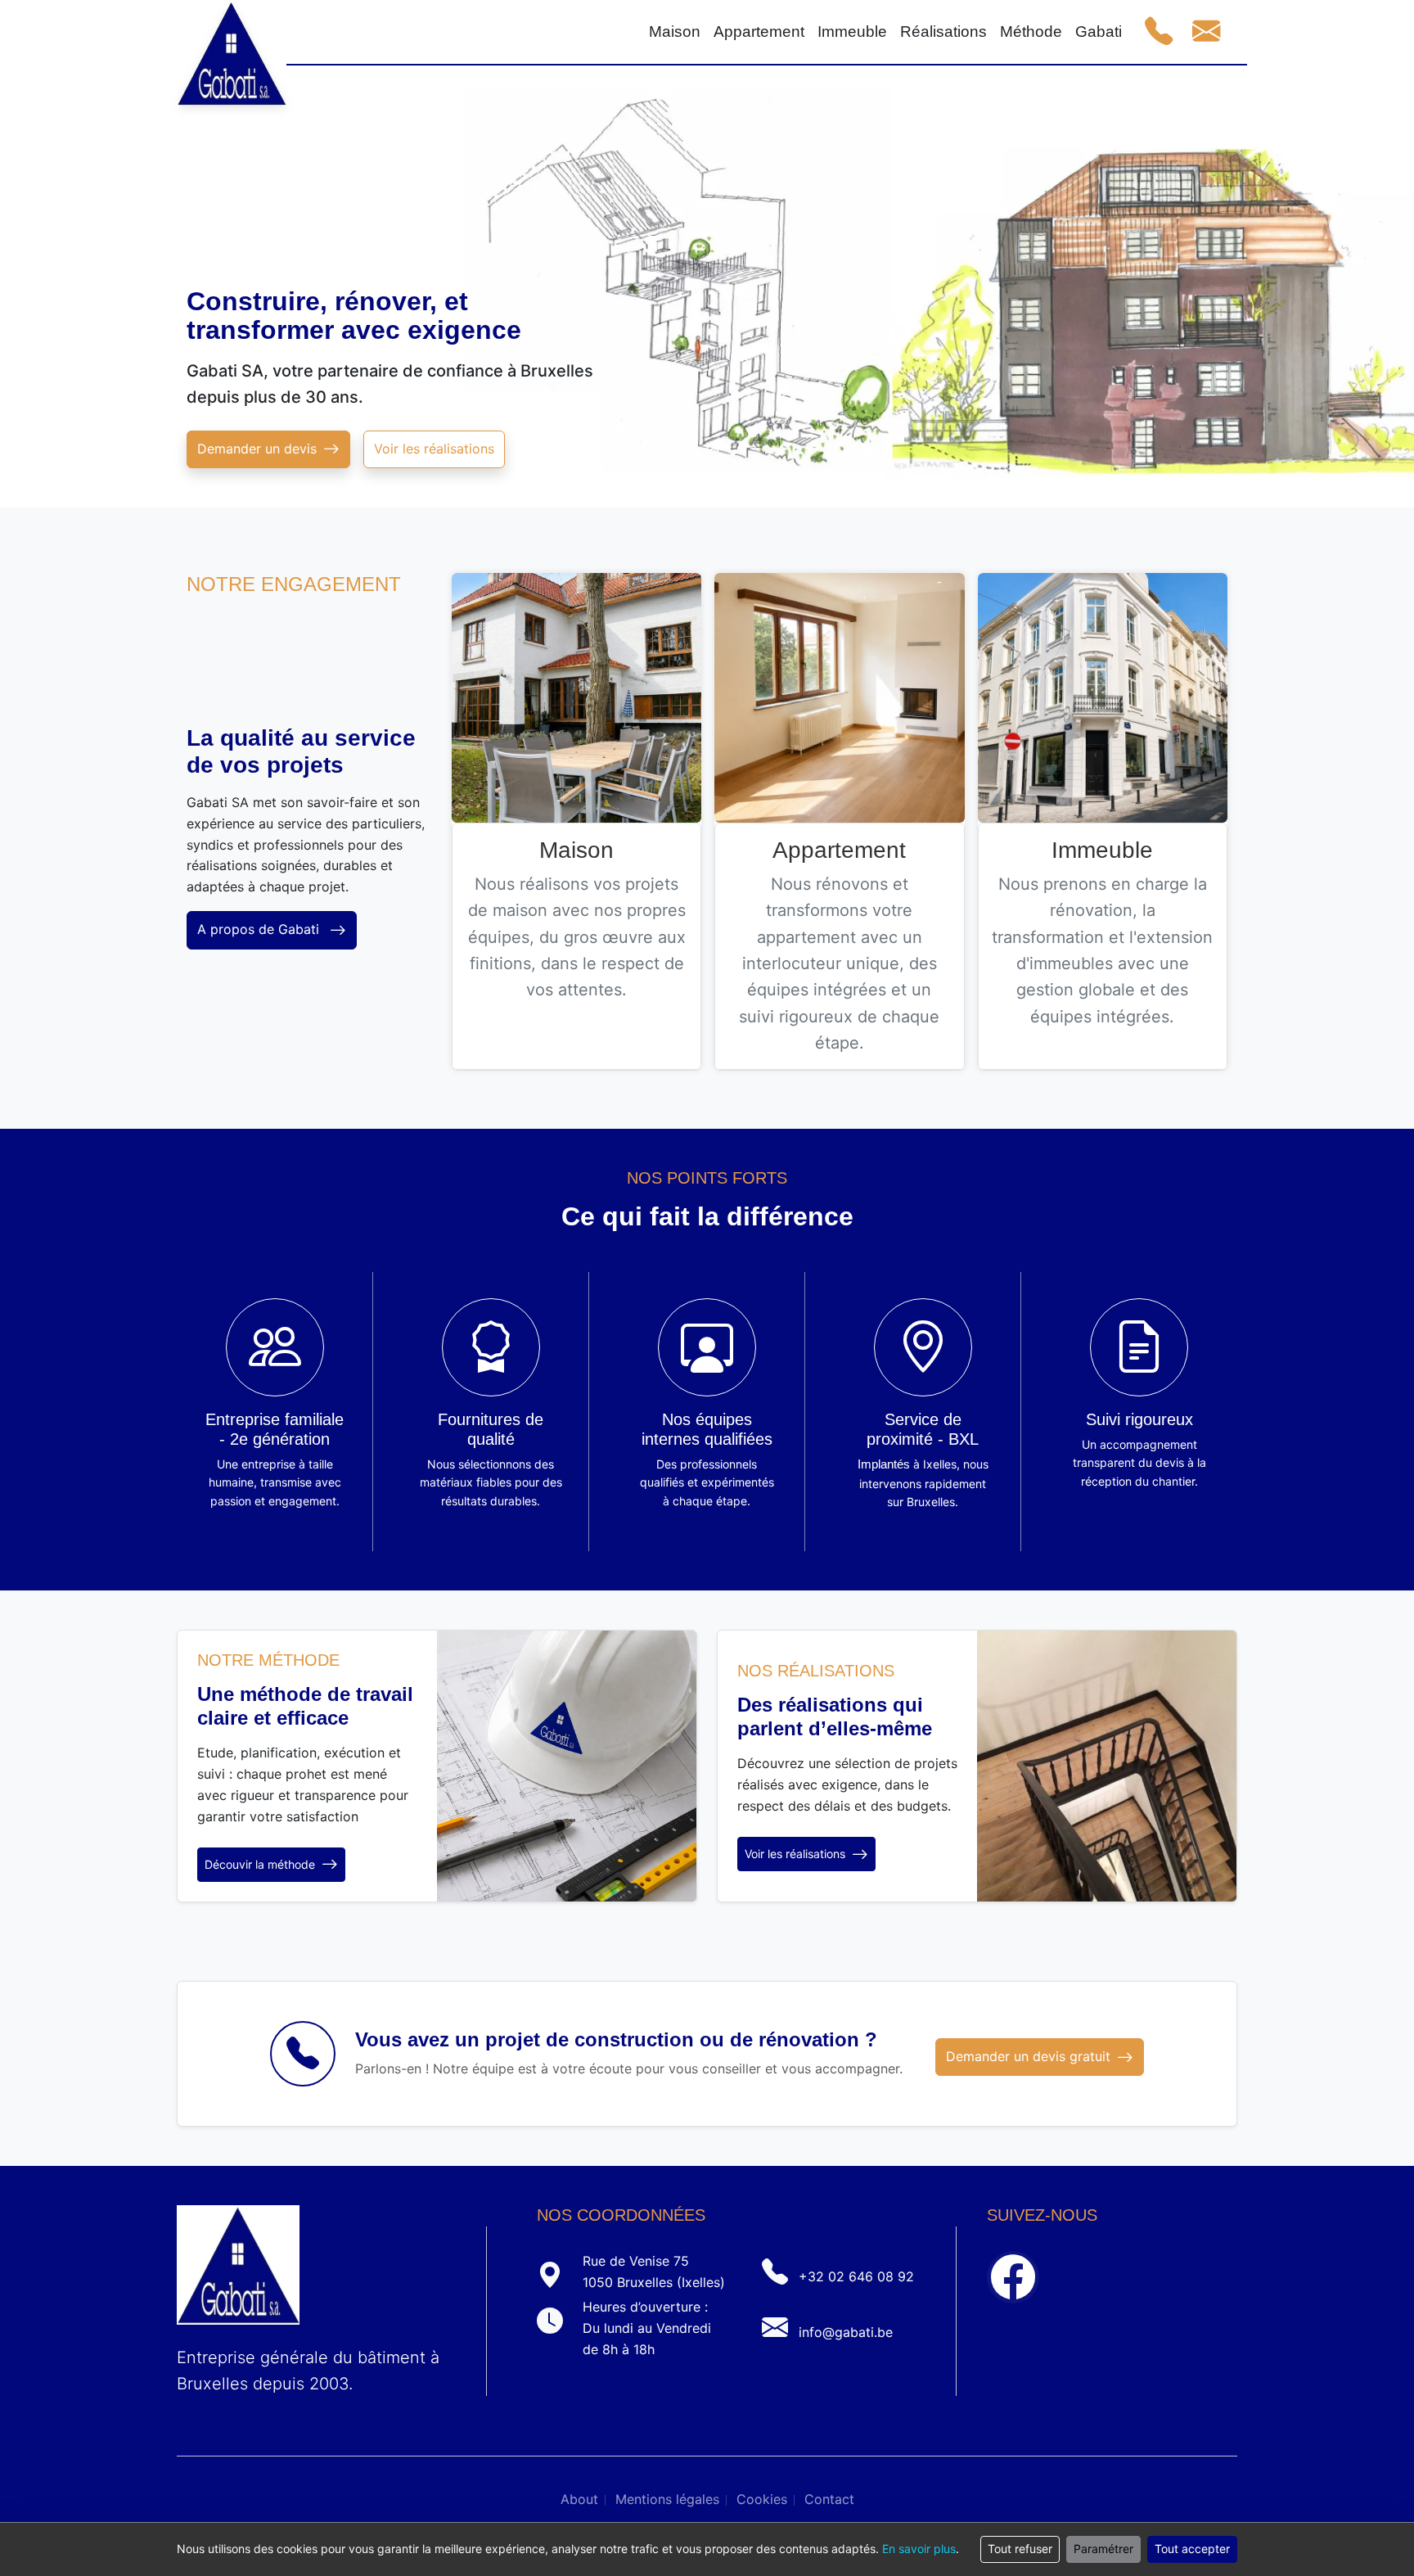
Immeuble (1102, 850)
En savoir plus (919, 2549)
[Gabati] (232, 33)
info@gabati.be (846, 2332)
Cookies (762, 2499)
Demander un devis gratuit (1028, 2056)
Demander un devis (257, 449)
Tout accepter (1192, 2549)
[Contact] (1206, 32)
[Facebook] (1013, 2277)
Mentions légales (667, 2499)
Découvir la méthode (260, 1864)
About (579, 2499)
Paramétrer (1103, 2549)
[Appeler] (1159, 32)
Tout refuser (1020, 2549)
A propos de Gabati (260, 929)
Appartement (839, 850)
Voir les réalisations (434, 449)
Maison (576, 850)
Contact (829, 2499)
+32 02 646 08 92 (856, 2276)
